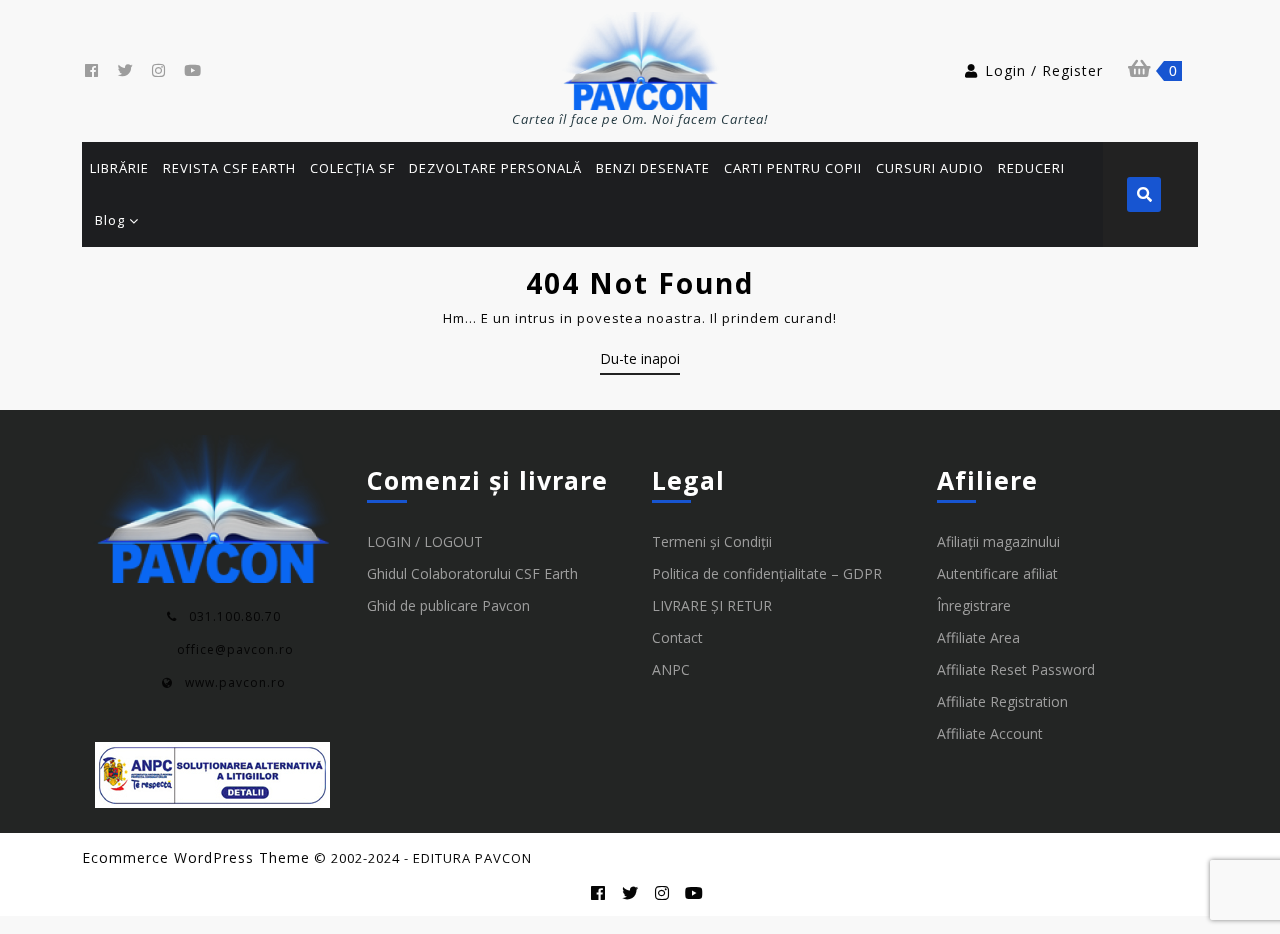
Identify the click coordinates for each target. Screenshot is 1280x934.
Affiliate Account (990, 733)
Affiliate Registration (1002, 701)
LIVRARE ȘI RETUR (712, 605)
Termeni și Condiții (712, 541)
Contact (677, 637)
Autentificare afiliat (997, 573)
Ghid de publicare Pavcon (448, 605)
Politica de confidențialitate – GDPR (767, 573)
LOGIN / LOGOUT (425, 541)
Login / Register (1044, 70)
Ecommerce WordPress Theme (196, 857)
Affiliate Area (978, 637)
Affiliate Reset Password (1016, 669)
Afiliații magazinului (998, 541)
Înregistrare (974, 605)
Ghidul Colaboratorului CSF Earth (472, 573)
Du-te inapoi (640, 362)
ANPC (671, 669)
